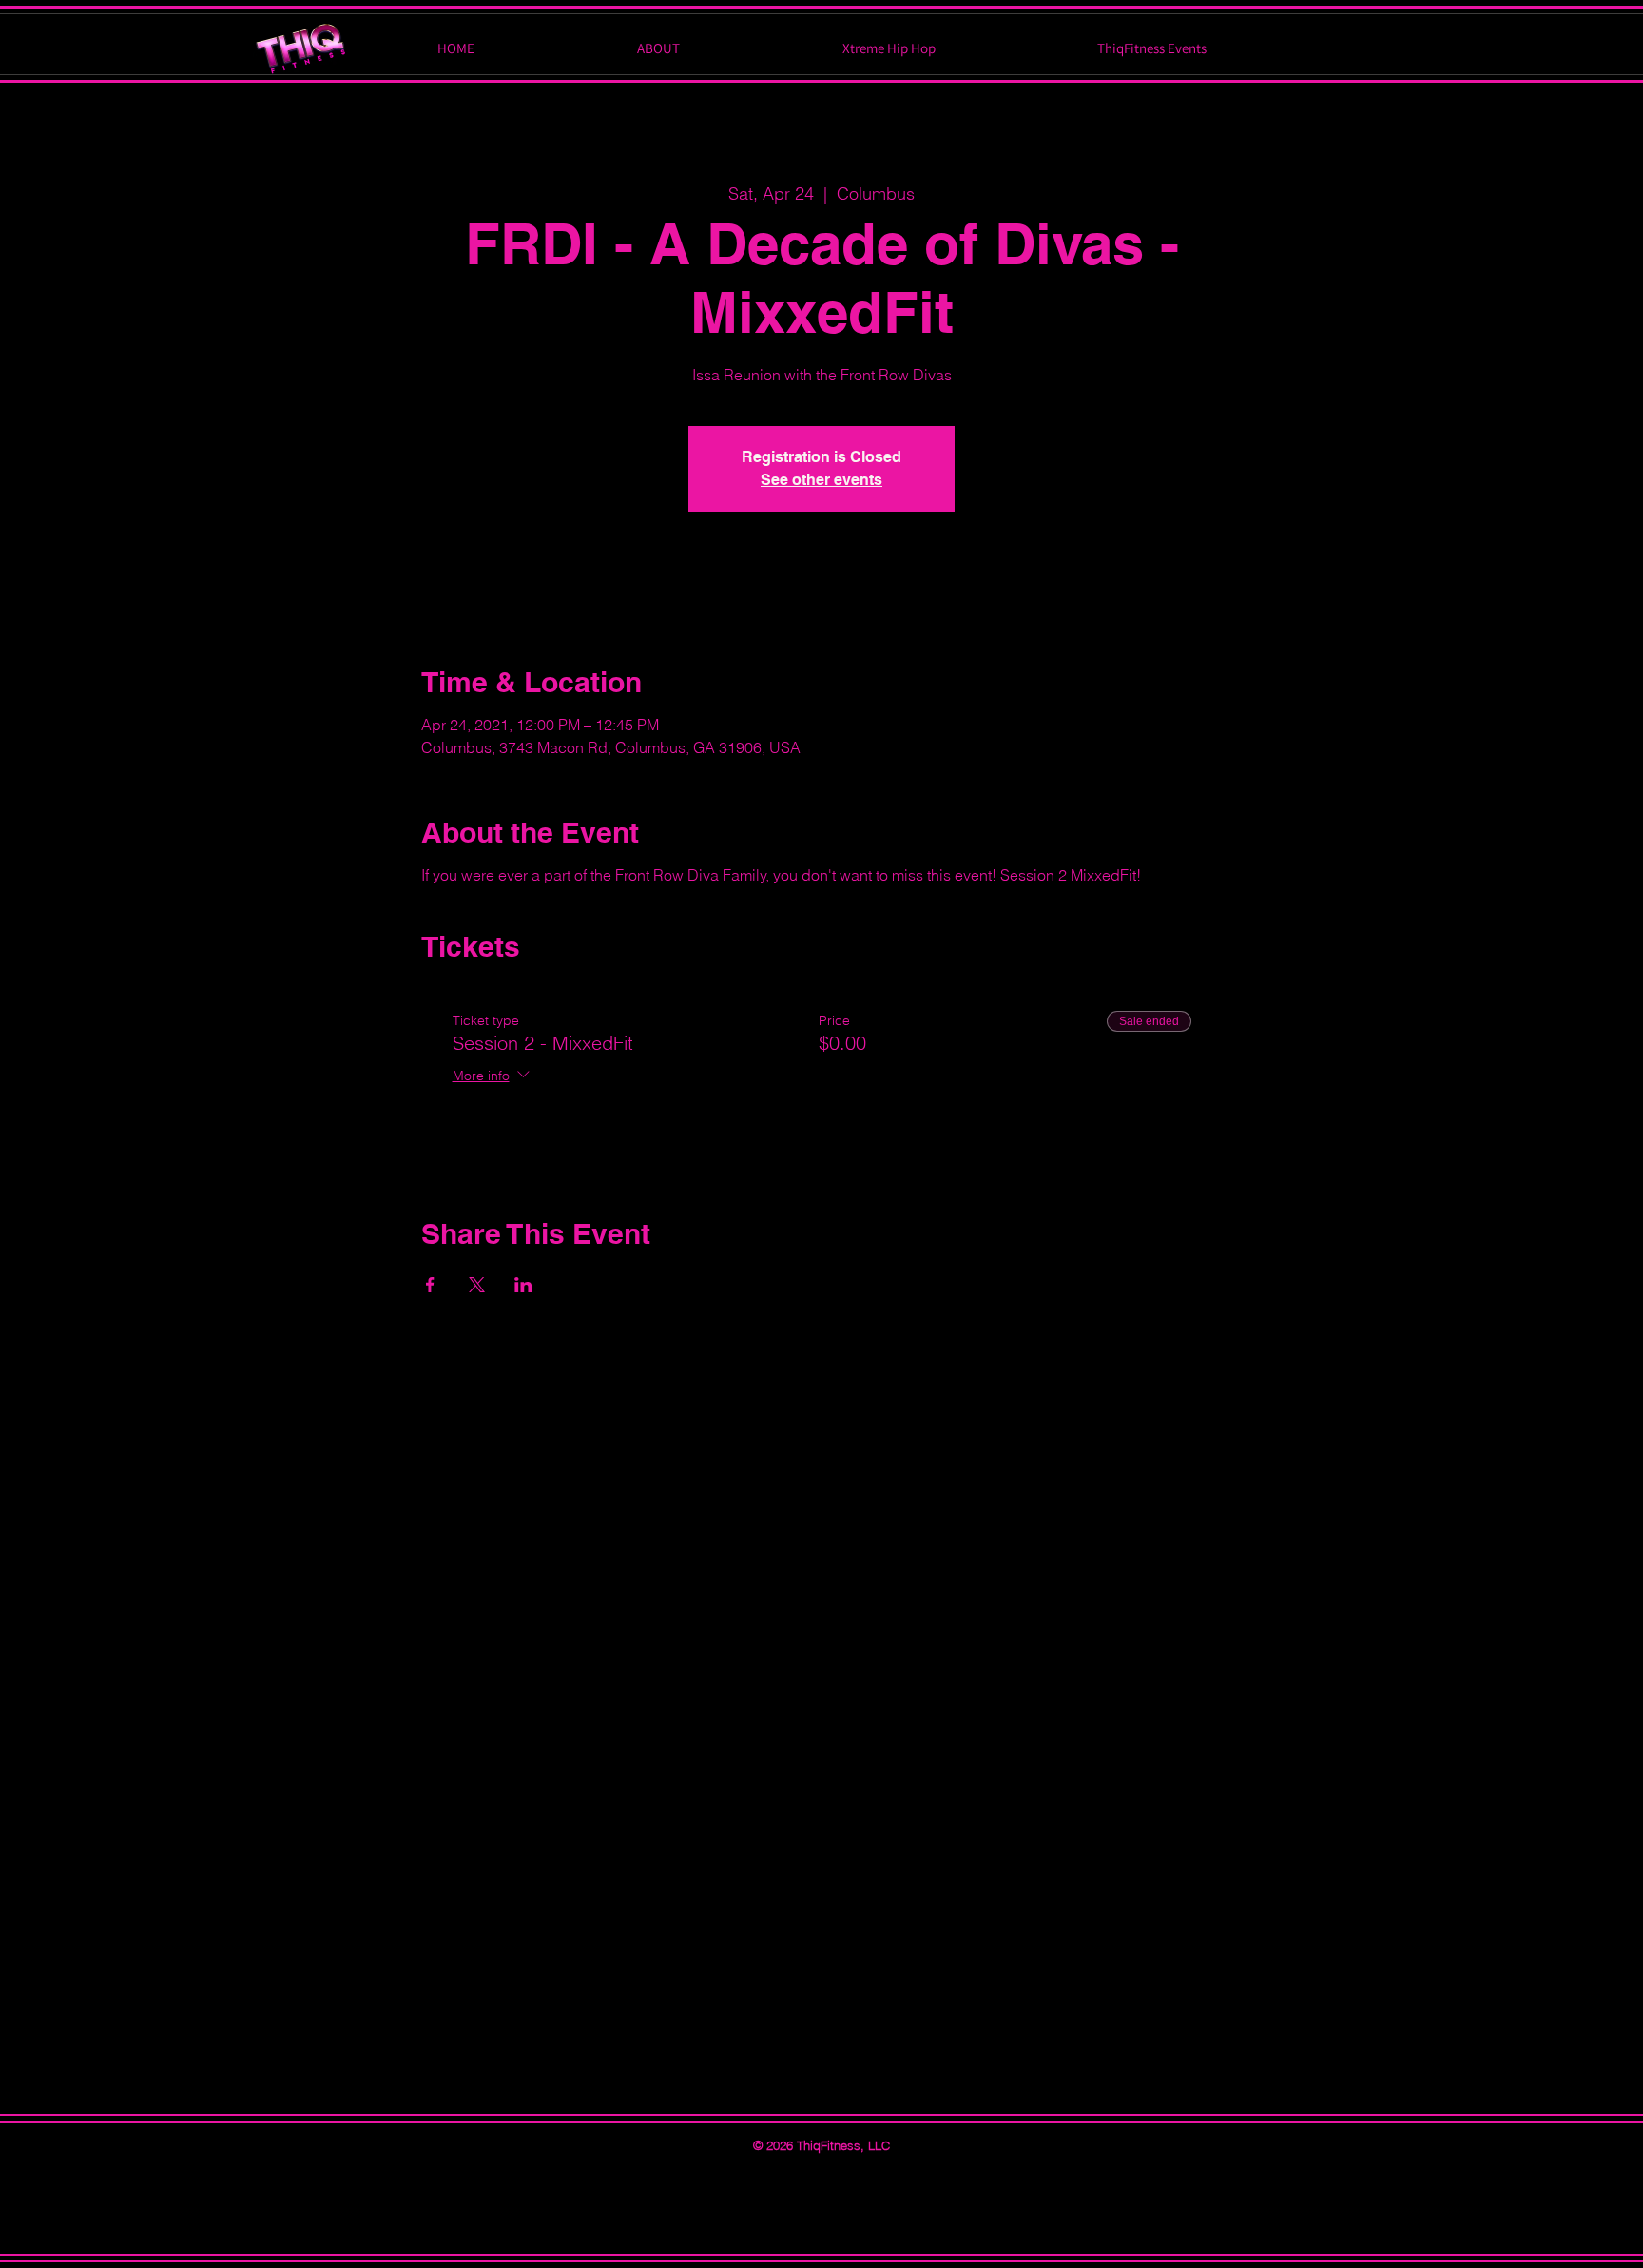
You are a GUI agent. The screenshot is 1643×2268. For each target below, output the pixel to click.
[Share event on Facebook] (430, 1285)
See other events (821, 480)
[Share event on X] (477, 1285)
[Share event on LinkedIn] (523, 1285)
